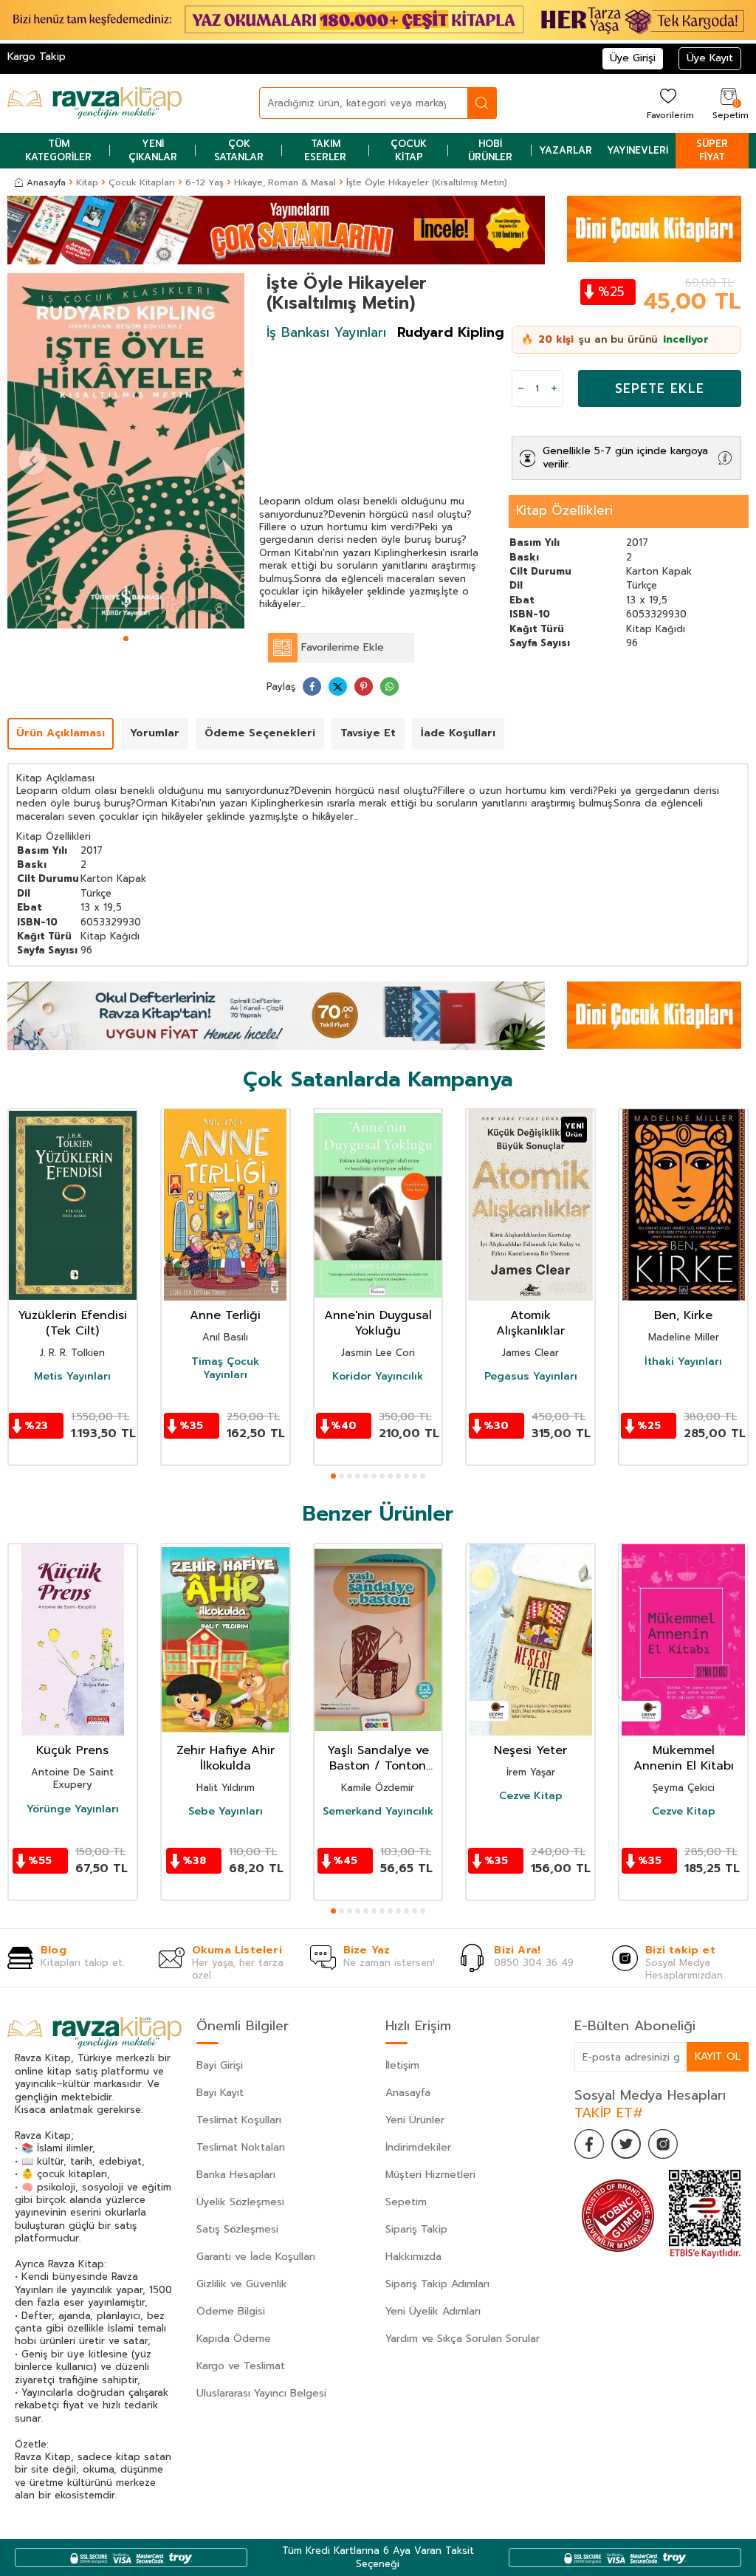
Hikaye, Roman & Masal (285, 182)
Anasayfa (46, 182)
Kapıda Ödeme (234, 2339)
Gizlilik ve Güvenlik (242, 2284)
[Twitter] (626, 2144)
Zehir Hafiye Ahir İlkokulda (226, 1758)
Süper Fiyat (712, 150)
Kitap (87, 182)
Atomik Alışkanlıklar (530, 1323)
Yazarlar (566, 150)
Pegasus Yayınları (531, 1377)
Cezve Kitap (531, 1796)
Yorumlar (155, 733)
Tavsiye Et (368, 733)
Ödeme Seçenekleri (260, 733)
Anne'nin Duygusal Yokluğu (378, 1323)
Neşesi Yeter (530, 1751)
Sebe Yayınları (226, 1812)
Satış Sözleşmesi (237, 2229)
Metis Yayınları (72, 1377)
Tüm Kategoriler (58, 150)
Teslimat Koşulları (239, 2120)
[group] (126, 451)
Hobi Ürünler (490, 150)
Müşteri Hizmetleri (430, 2175)
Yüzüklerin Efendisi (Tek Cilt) (72, 1323)
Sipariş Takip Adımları (437, 2284)
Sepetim (406, 2202)
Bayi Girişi (220, 2065)
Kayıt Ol (718, 2056)
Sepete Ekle (660, 388)
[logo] (94, 103)
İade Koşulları (458, 733)
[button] (126, 638)
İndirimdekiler (418, 2147)
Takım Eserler (325, 150)
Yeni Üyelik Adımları (433, 2311)
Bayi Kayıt (220, 2093)
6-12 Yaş (205, 182)
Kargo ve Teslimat (241, 2366)
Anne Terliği (225, 1316)
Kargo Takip (37, 56)
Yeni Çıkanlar (153, 150)
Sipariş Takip (416, 2229)
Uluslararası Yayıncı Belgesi (261, 2393)
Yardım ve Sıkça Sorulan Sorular (463, 2339)
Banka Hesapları (236, 2175)
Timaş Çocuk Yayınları (225, 1368)
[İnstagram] (663, 2144)
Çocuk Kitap (409, 150)
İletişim (402, 2065)
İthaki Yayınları (683, 1362)
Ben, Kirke (683, 1316)
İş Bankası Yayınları (326, 332)
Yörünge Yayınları (73, 1809)
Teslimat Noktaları (241, 2147)
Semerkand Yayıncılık (378, 1812)
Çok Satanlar (239, 150)
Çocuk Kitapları (142, 182)
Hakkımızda (413, 2257)
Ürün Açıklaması (61, 733)
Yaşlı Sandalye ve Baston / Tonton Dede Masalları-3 (378, 1758)
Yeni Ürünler (415, 2120)
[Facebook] (589, 2144)
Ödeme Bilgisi (231, 2311)
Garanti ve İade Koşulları (256, 2257)
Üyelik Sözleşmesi (240, 2202)
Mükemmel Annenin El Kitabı (684, 1758)
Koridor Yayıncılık (378, 1377)
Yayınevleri (638, 150)
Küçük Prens (72, 1751)
